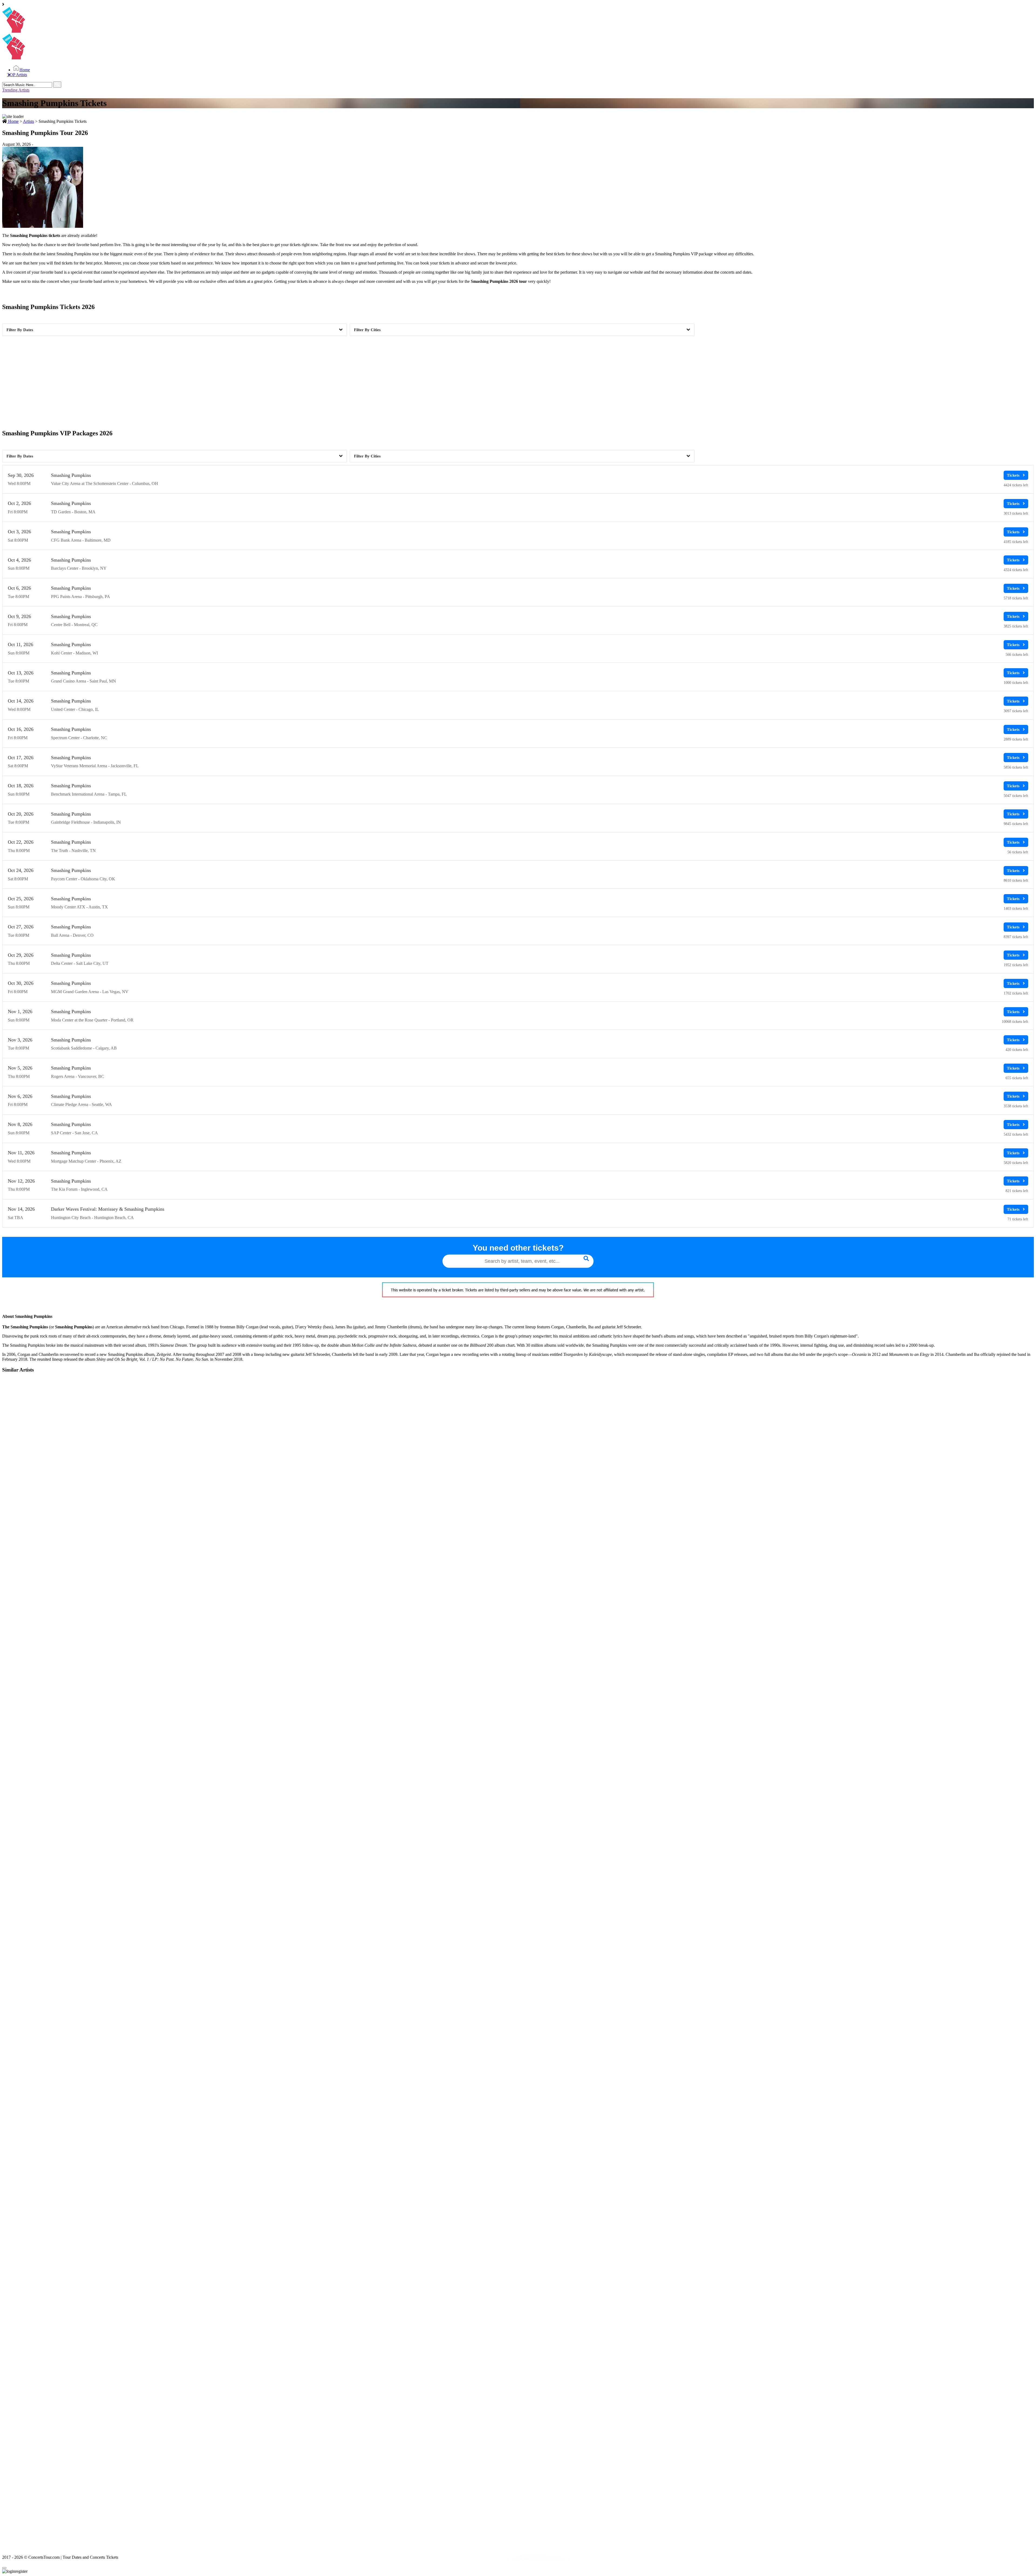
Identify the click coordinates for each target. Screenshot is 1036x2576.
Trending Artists (16, 90)
